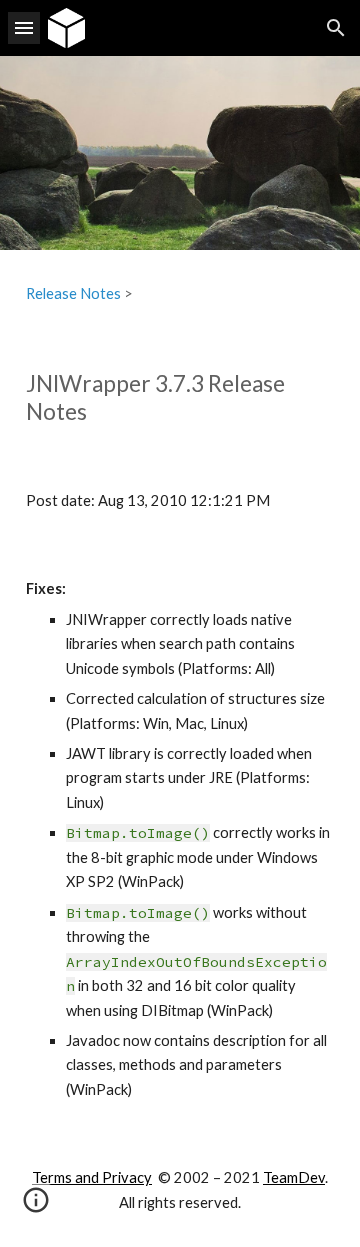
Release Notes (73, 293)
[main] (180, 294)
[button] (24, 27)
